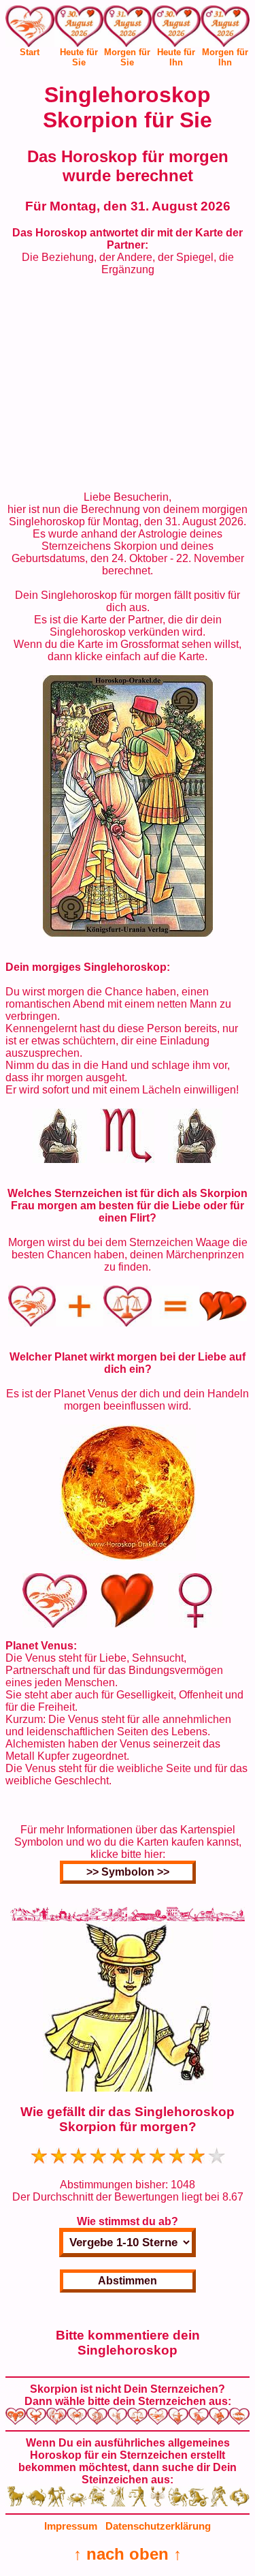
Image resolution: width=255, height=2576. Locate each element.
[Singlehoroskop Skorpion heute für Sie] (79, 29)
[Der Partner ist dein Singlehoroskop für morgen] (128, 933)
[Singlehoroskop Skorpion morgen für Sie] (128, 29)
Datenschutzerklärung (158, 2526)
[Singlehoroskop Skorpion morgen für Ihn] (225, 29)
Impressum (71, 2526)
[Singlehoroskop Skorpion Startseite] (30, 43)
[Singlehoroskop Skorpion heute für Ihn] (176, 29)
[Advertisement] (128, 384)
